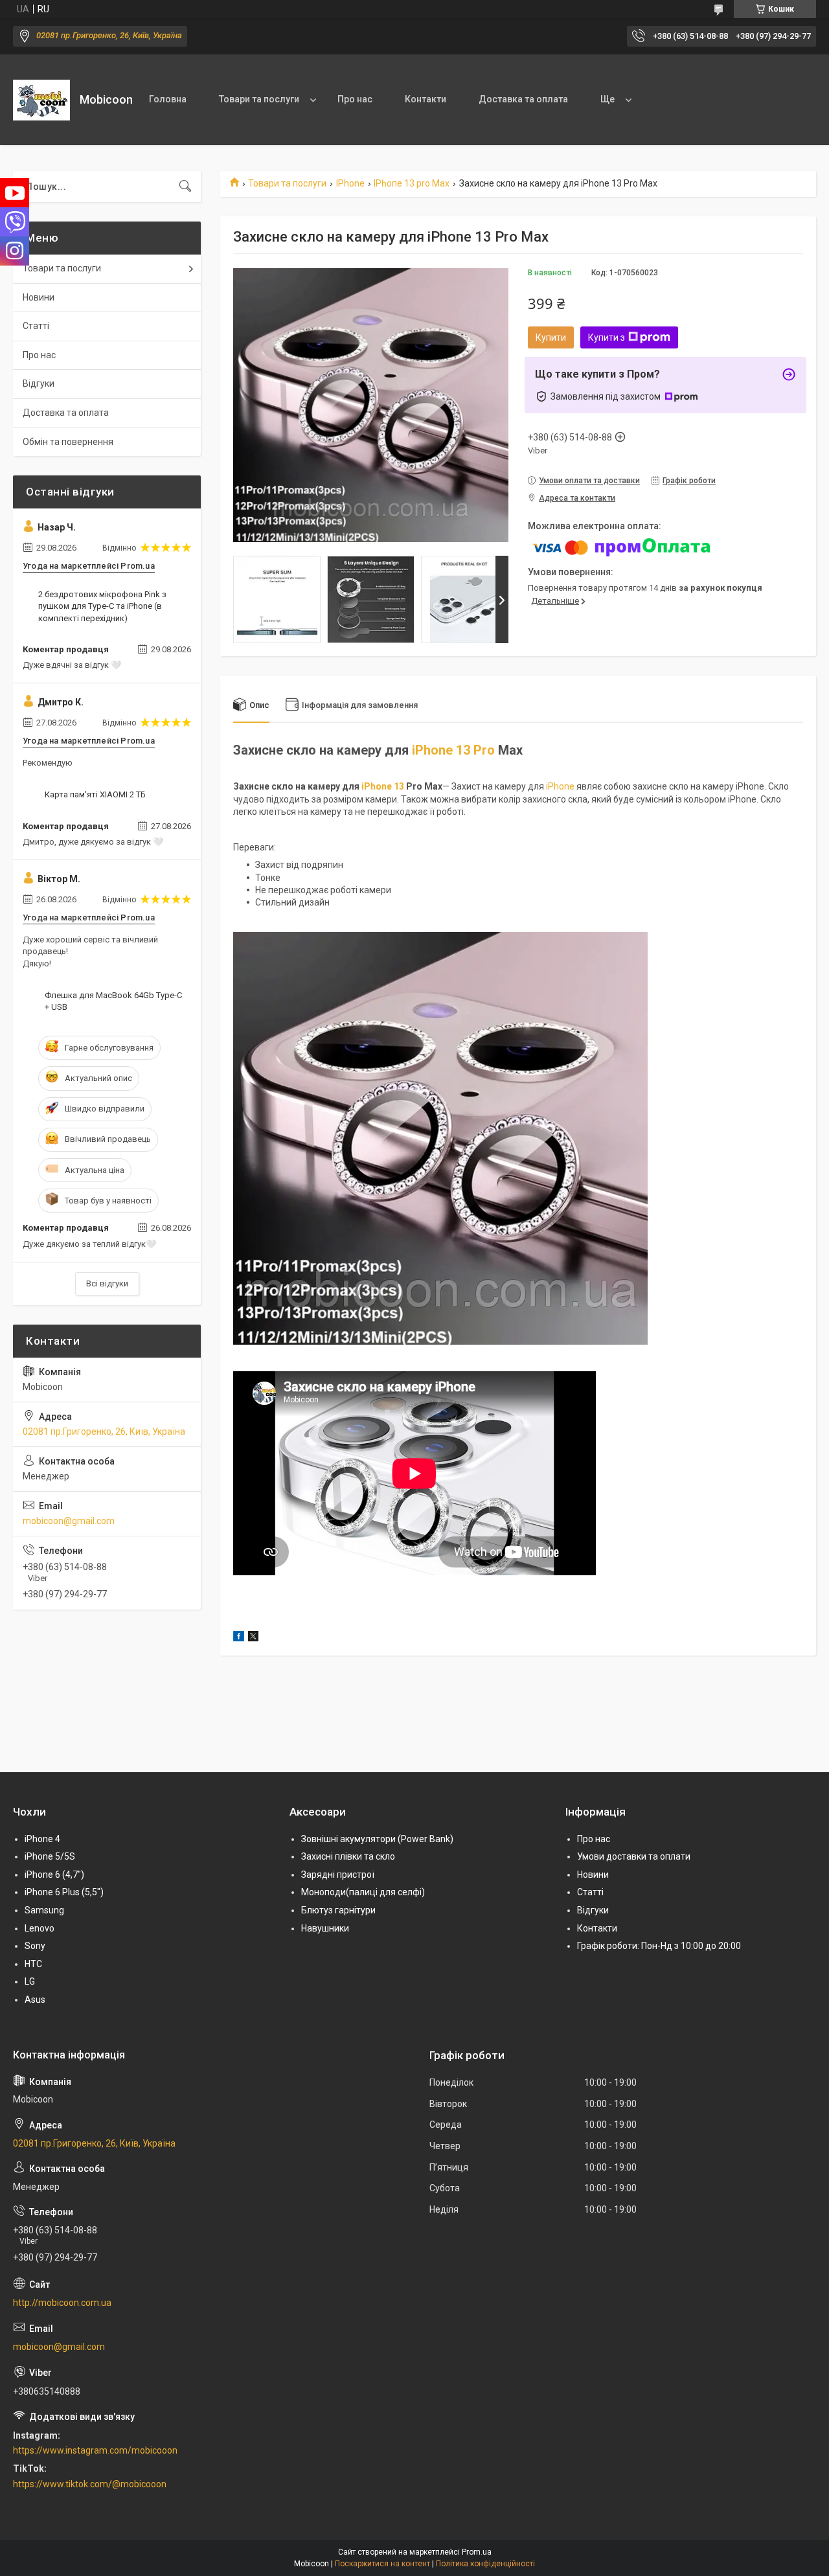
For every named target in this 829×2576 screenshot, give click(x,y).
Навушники (325, 1928)
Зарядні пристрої (338, 1875)
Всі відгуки (107, 1283)
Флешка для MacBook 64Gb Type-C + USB (113, 1001)
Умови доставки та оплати (634, 1856)
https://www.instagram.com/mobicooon (95, 2450)
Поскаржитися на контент (382, 2564)
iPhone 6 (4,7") (54, 1875)
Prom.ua (477, 2552)
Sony (35, 1946)
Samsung (44, 1910)
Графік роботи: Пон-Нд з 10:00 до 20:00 (659, 1946)
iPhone (560, 786)
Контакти (426, 99)
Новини (39, 297)
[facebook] (239, 1638)
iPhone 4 (42, 1839)
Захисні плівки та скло (348, 1856)
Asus (35, 2000)
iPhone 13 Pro (453, 750)
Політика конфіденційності (485, 2564)
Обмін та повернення (68, 442)
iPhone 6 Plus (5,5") (64, 1892)
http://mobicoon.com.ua (62, 2303)
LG (30, 1981)
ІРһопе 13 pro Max (412, 183)
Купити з (607, 337)
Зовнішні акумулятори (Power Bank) (377, 1839)
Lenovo (40, 1928)
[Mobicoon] (41, 100)
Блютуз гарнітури (338, 1910)
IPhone (350, 183)
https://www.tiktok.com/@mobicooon (90, 2484)
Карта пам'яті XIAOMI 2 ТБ (95, 794)
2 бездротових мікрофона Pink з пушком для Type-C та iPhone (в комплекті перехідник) (102, 606)
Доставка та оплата (523, 99)
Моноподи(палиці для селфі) (363, 1892)
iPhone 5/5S (50, 1856)
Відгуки (39, 383)
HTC (33, 1964)
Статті (36, 326)
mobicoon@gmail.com (69, 1521)
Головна (168, 99)
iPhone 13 (383, 786)
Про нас (355, 99)
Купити (551, 337)
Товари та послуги (259, 99)
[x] (253, 1638)
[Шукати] (185, 187)
